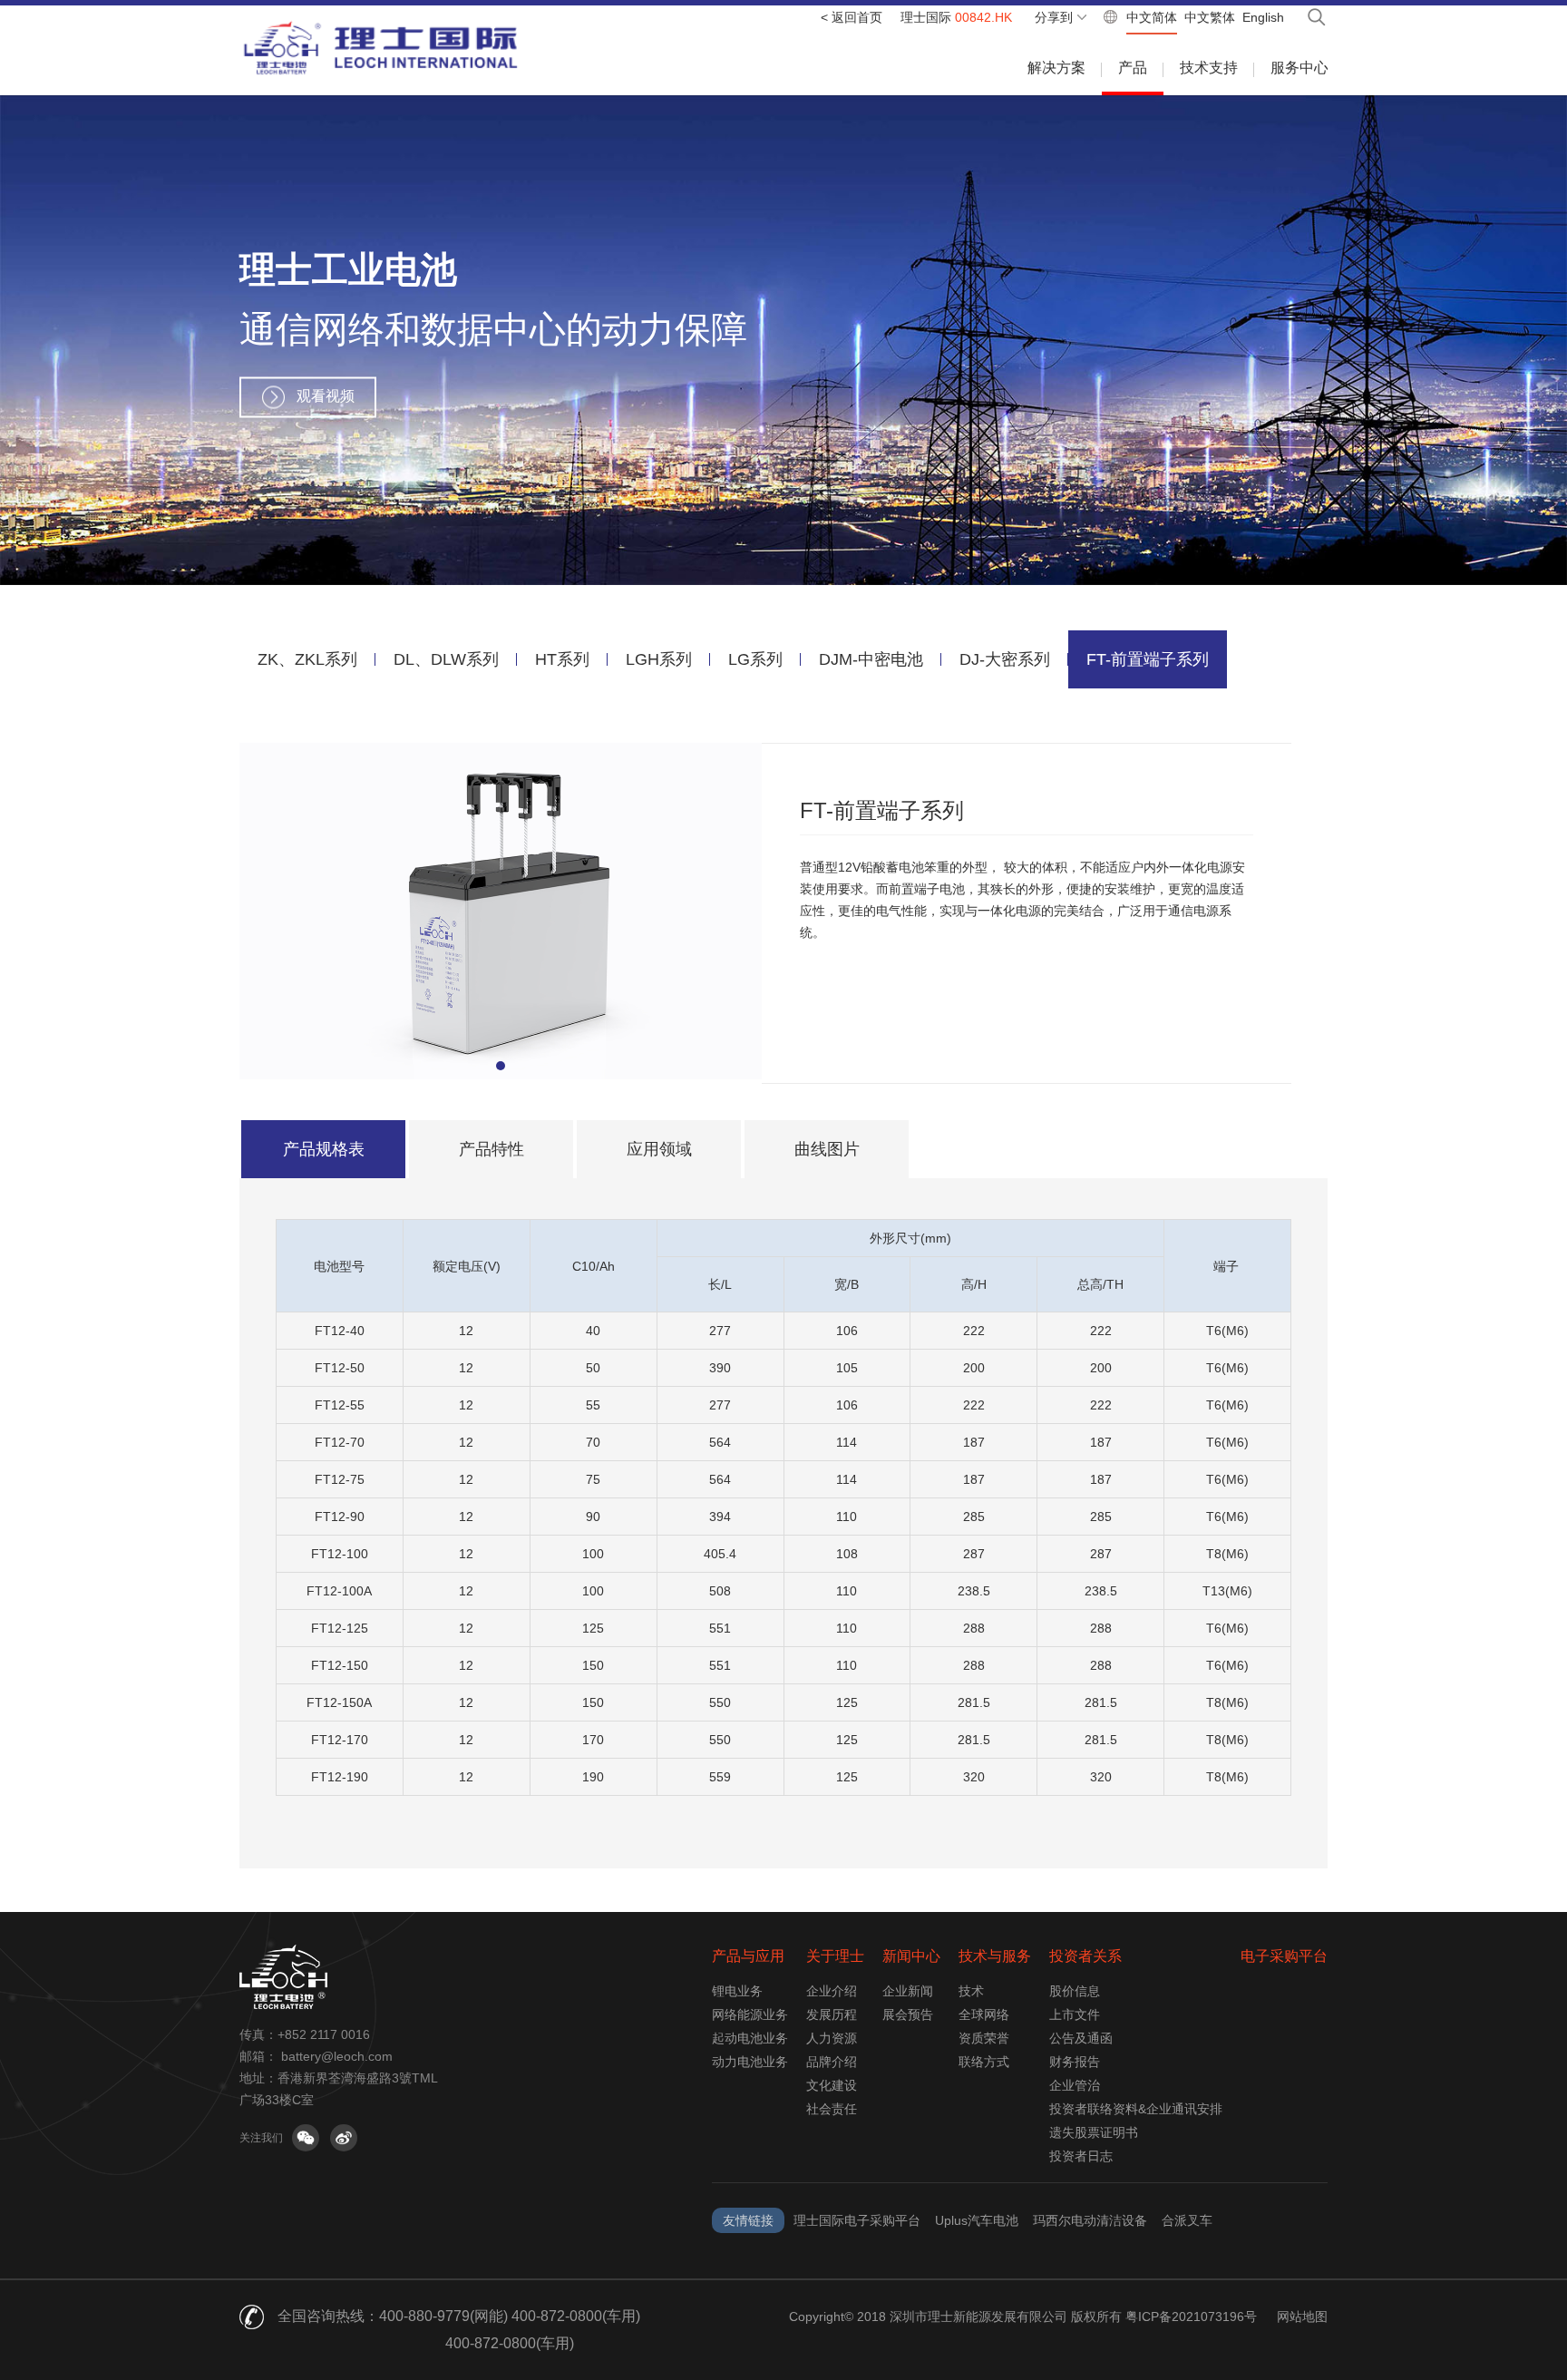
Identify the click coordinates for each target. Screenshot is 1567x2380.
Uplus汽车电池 (977, 2220)
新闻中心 (911, 1956)
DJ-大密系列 (1005, 659)
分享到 (1054, 17)
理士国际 (956, 17)
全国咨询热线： (328, 2316)
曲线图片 (827, 1149)
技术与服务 (995, 1956)
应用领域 (659, 1149)
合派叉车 (1187, 2220)
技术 (971, 1991)
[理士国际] (381, 48)
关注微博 (344, 2138)
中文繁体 (1210, 17)
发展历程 (832, 2014)
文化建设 (832, 2085)
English (1263, 17)
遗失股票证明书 (1094, 2132)
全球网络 (984, 2014)
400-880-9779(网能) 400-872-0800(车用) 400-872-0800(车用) (510, 2330)
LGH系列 (659, 659)
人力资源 (832, 2038)
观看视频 (326, 396)
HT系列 (562, 659)
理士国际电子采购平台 (857, 2220)
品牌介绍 (832, 2062)
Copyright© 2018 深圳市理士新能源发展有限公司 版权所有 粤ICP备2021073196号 (1023, 2317)
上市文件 (1075, 2014)
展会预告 (908, 2014)
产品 (1133, 68)
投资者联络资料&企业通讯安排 (1136, 2109)
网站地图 (1302, 2317)
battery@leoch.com (337, 2056)
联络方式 (984, 2062)
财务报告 (1075, 2062)
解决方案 (1056, 68)
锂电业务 (737, 1991)
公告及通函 (1081, 2038)
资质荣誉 (984, 2038)
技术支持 (1209, 68)
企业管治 (1075, 2085)
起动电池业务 (750, 2038)
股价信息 (1075, 1991)
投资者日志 (1081, 2156)
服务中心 (1299, 68)
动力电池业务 (750, 2062)
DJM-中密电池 (871, 659)
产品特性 (492, 1149)
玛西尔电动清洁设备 (1090, 2220)
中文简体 (1152, 17)
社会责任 (832, 2109)
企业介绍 (832, 1991)
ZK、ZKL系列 (307, 659)
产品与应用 (748, 1956)
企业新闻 (908, 1991)
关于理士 (835, 1956)
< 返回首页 (852, 17)
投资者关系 (1085, 1956)
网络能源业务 (750, 2014)
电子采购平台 (1284, 1956)
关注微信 (306, 2138)
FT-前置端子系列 (1148, 659)
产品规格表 (324, 1149)
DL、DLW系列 (446, 659)
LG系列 (755, 659)
